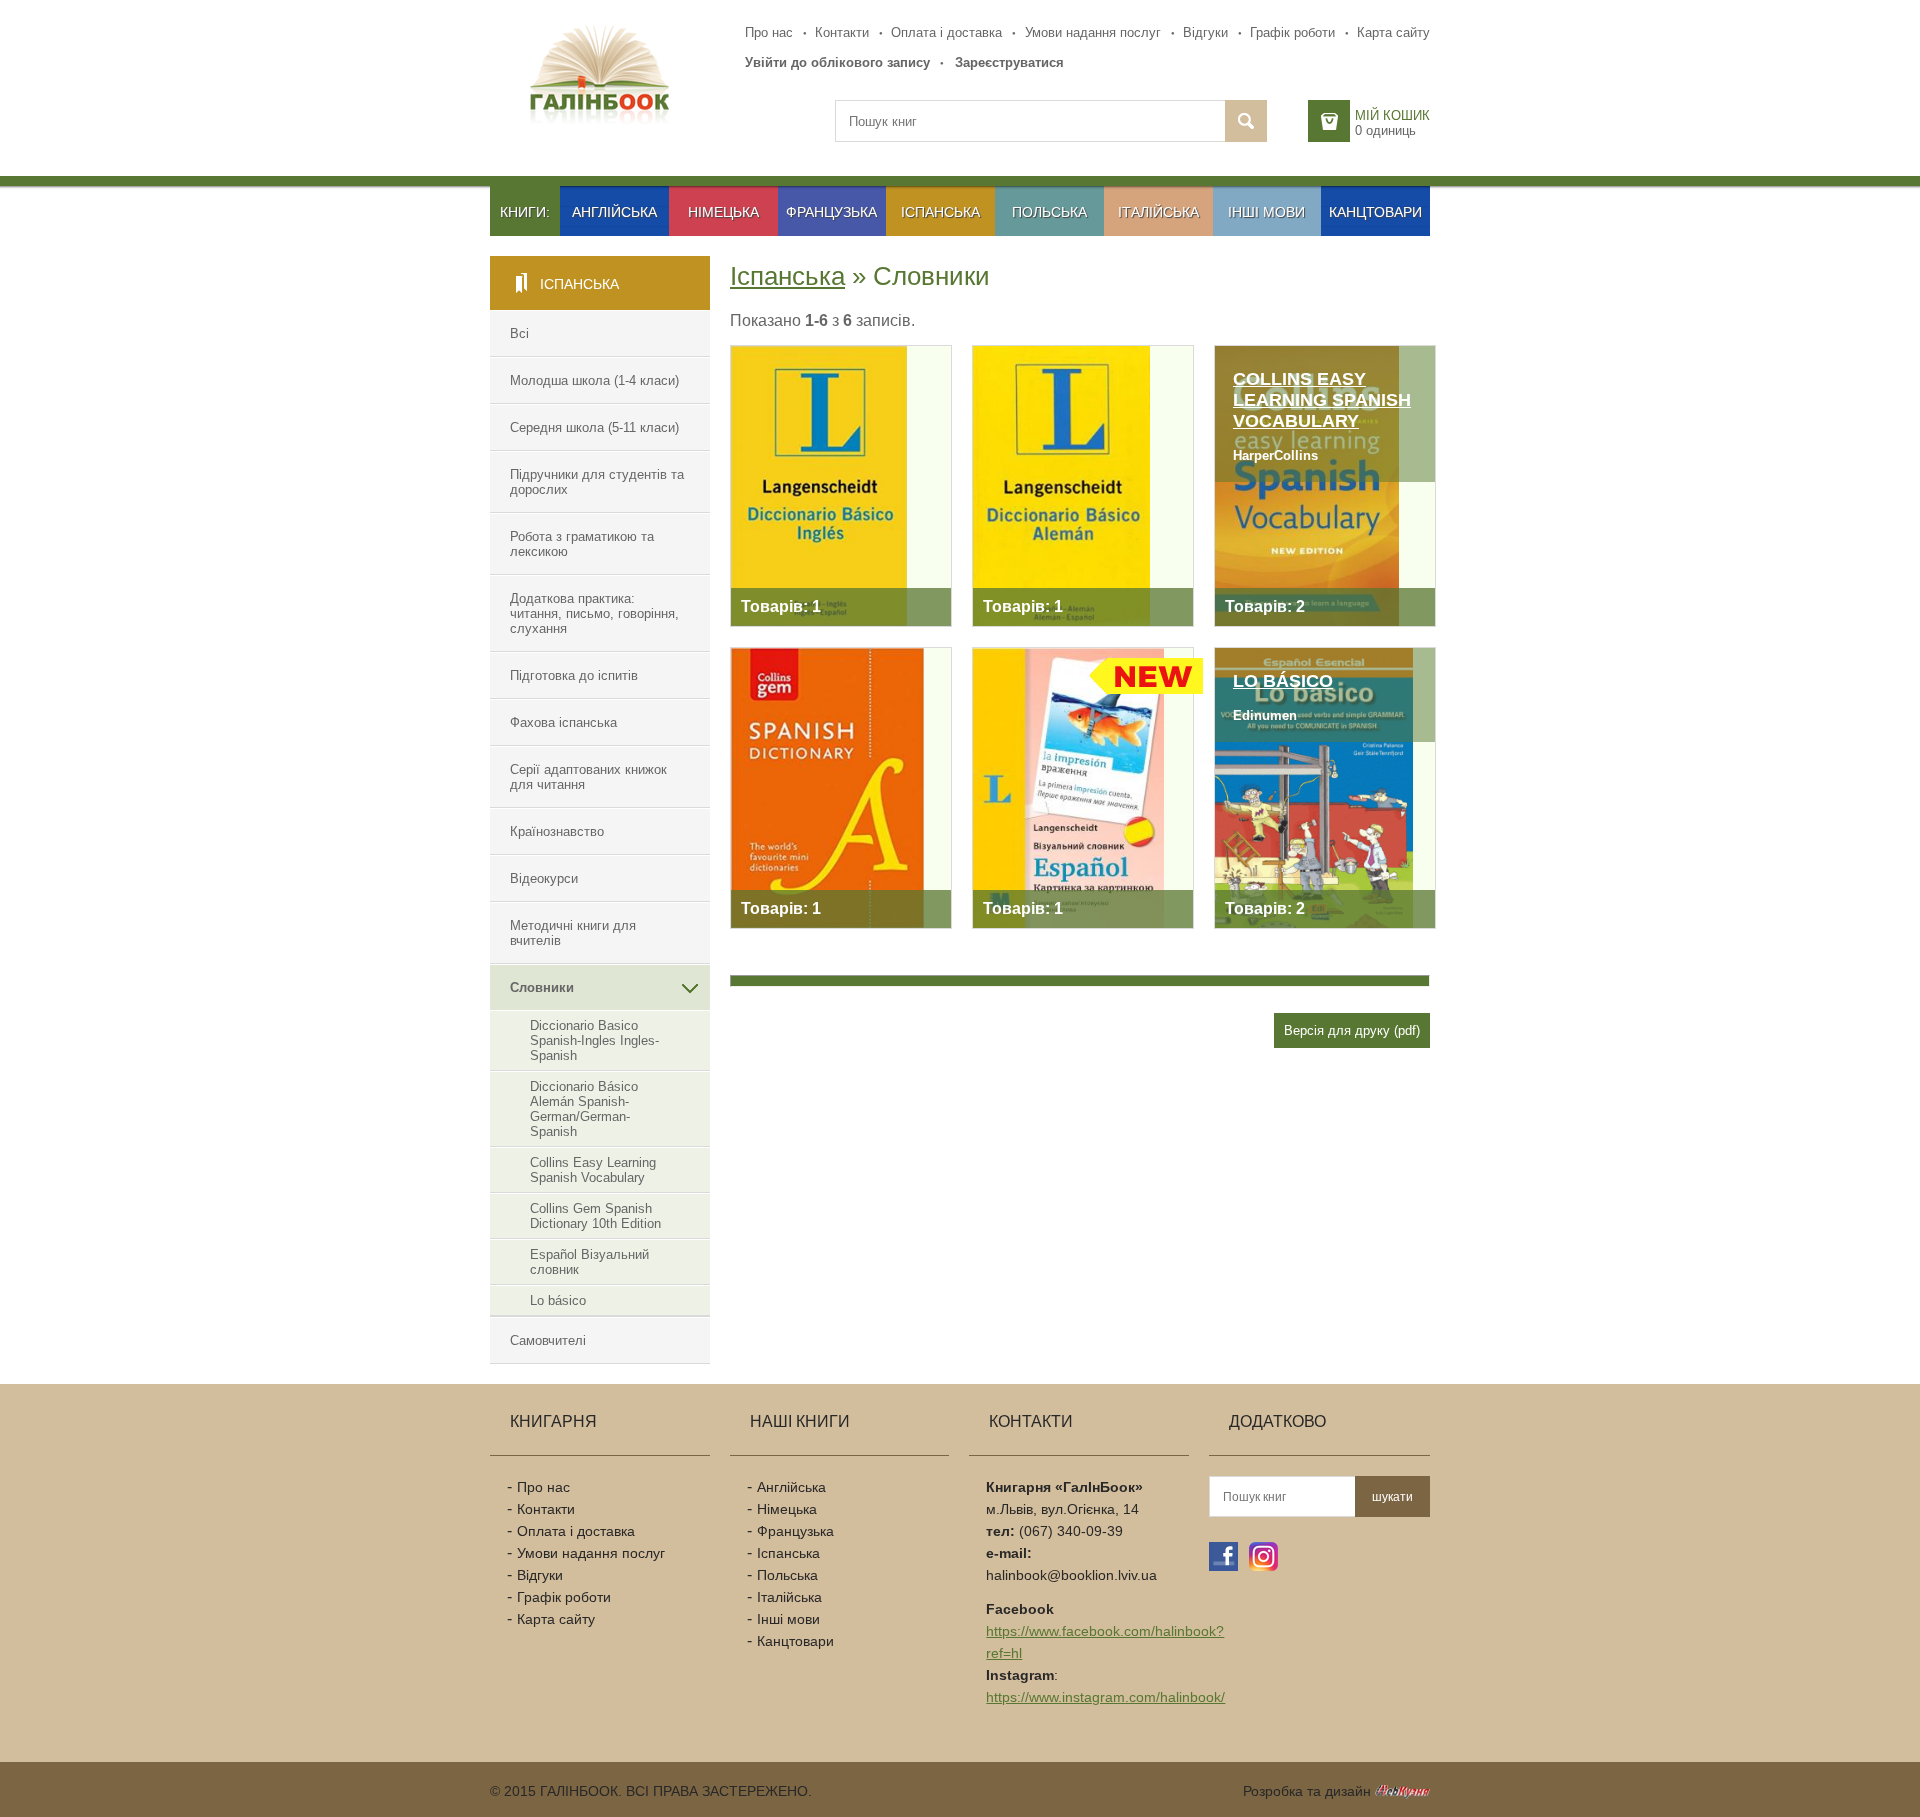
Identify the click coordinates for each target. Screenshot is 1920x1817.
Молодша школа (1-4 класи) (594, 380)
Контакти (842, 32)
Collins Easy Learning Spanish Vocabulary (593, 1170)
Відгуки (1205, 32)
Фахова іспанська (563, 722)
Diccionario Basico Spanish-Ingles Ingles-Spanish (594, 1040)
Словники (542, 987)
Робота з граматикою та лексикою (582, 544)
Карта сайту (1393, 32)
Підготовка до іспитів (574, 675)
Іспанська (940, 212)
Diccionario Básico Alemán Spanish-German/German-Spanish (584, 1109)
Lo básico (558, 1300)
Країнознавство (557, 831)
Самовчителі (548, 1340)
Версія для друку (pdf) (1352, 1030)
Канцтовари (1375, 212)
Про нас (769, 32)
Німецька (723, 212)
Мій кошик (1392, 115)
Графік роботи (1292, 32)
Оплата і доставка (946, 32)
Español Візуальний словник (589, 1262)
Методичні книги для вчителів (573, 933)
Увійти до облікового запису (837, 62)
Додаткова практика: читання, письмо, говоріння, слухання (594, 613)
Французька (831, 212)
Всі (519, 333)
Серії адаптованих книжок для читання (588, 777)
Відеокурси (544, 878)
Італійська (1158, 212)
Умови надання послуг (1093, 32)
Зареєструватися (1009, 62)
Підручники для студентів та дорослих (597, 482)
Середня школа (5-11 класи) (594, 427)
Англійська (614, 212)
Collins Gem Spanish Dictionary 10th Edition (595, 1216)
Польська (1049, 212)
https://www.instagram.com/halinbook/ (1105, 1697)
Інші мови (1266, 212)
